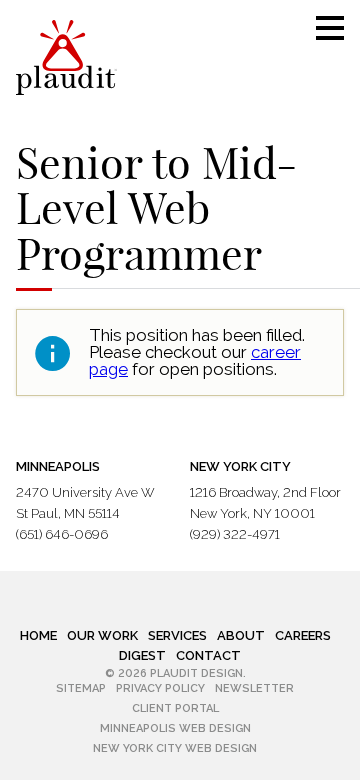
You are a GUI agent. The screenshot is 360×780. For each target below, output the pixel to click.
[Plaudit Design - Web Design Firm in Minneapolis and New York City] (66, 57)
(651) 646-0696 (62, 534)
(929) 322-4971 (235, 534)
